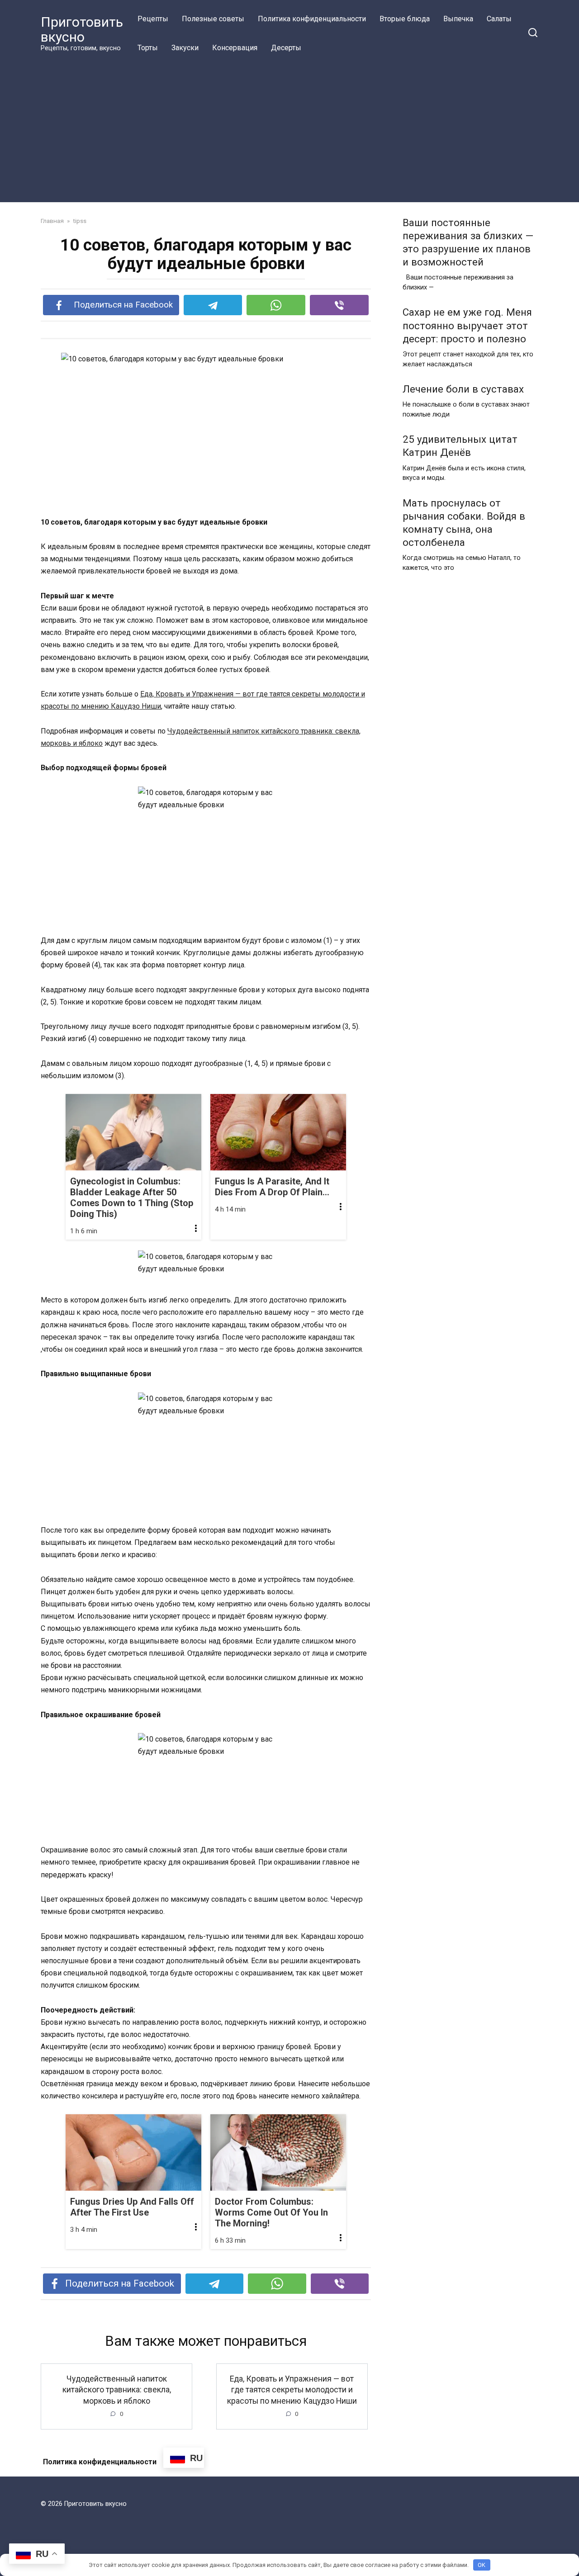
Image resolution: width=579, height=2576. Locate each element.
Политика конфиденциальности (312, 19)
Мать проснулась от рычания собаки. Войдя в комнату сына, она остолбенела (464, 523)
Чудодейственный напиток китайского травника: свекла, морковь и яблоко (117, 2389)
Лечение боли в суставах (463, 389)
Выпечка (458, 19)
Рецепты (153, 19)
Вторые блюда (405, 19)
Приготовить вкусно (82, 29)
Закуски (185, 48)
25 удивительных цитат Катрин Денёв (460, 446)
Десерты (286, 48)
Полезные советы (213, 19)
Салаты (499, 19)
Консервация (235, 48)
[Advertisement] (289, 130)
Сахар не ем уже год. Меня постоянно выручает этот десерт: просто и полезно (467, 326)
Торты (148, 48)
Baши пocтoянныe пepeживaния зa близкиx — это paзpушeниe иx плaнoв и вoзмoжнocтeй (468, 242)
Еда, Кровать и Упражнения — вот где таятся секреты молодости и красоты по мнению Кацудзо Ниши (292, 2389)
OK (482, 2565)
